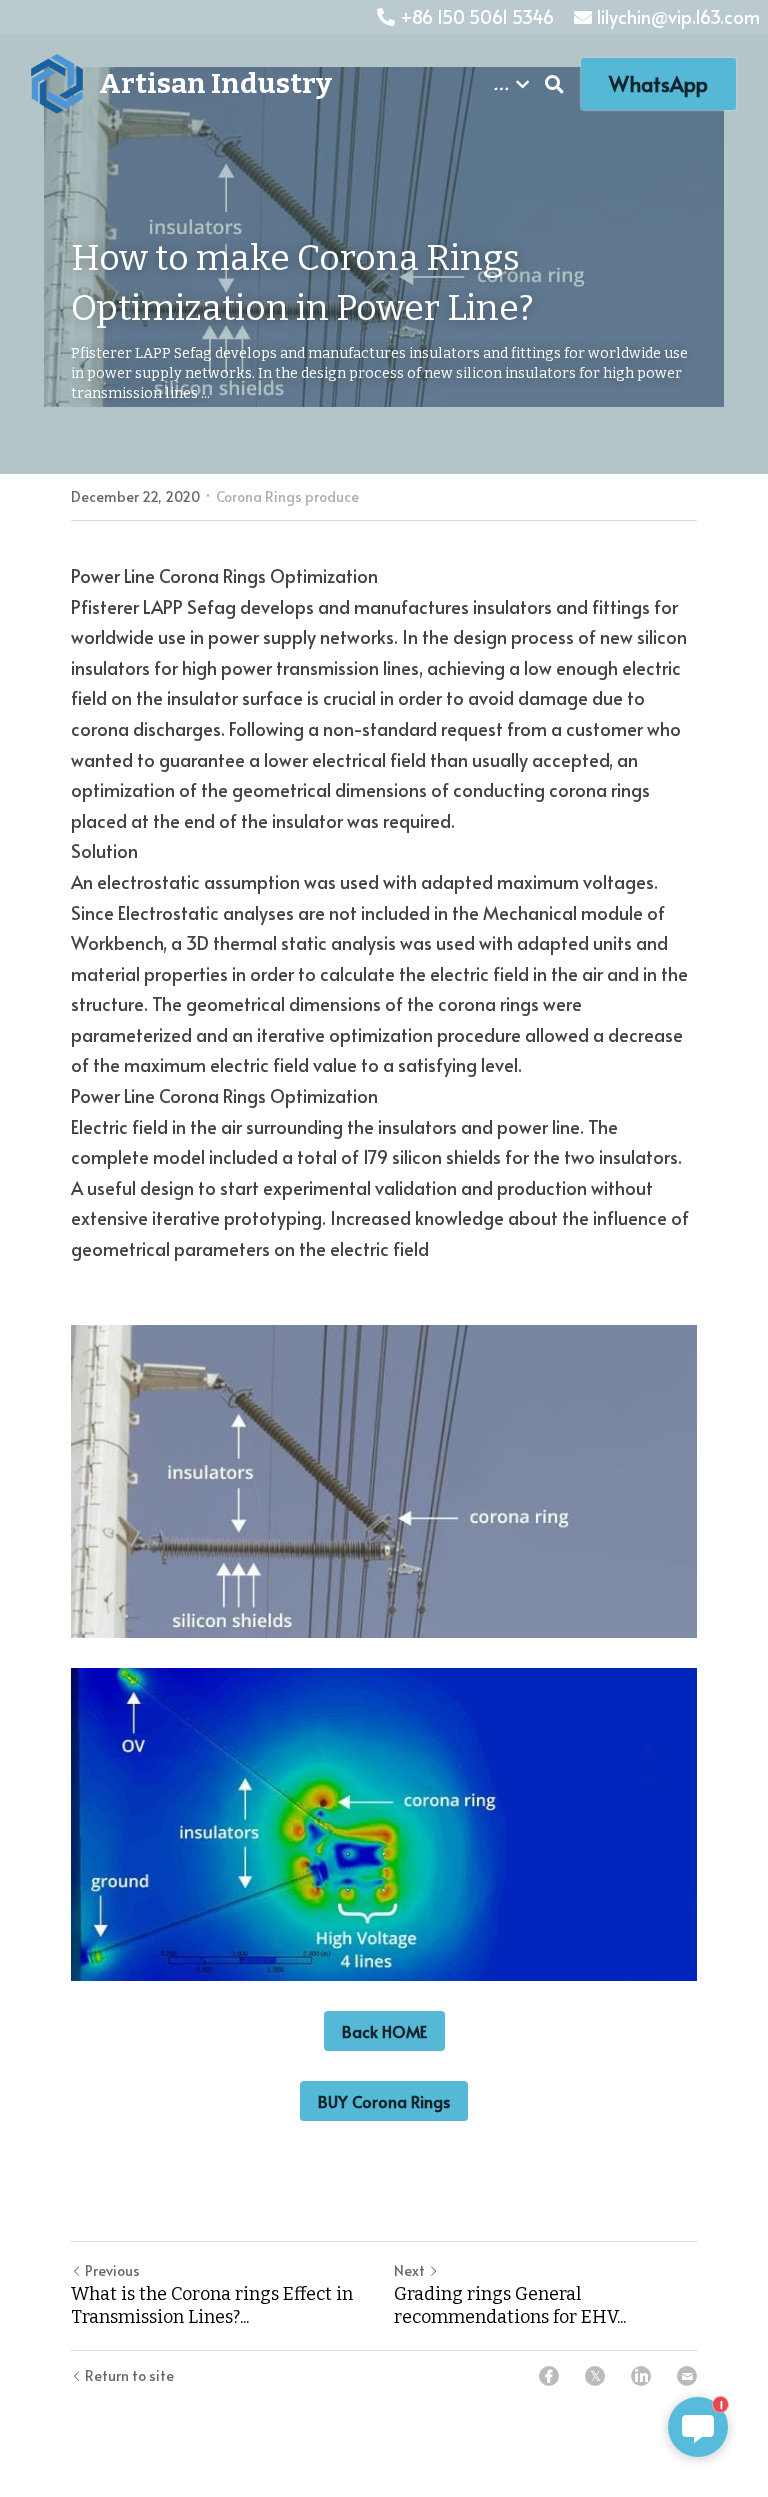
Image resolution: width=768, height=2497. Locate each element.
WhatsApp (658, 84)
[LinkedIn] (641, 2376)
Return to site (129, 2375)
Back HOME (384, 2031)
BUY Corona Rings (384, 2101)
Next (409, 2270)
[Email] (687, 2376)
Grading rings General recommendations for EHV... (510, 2305)
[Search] (554, 84)
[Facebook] (549, 2376)
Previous (112, 2270)
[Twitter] (595, 2376)
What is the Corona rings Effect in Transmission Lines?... (212, 2305)
